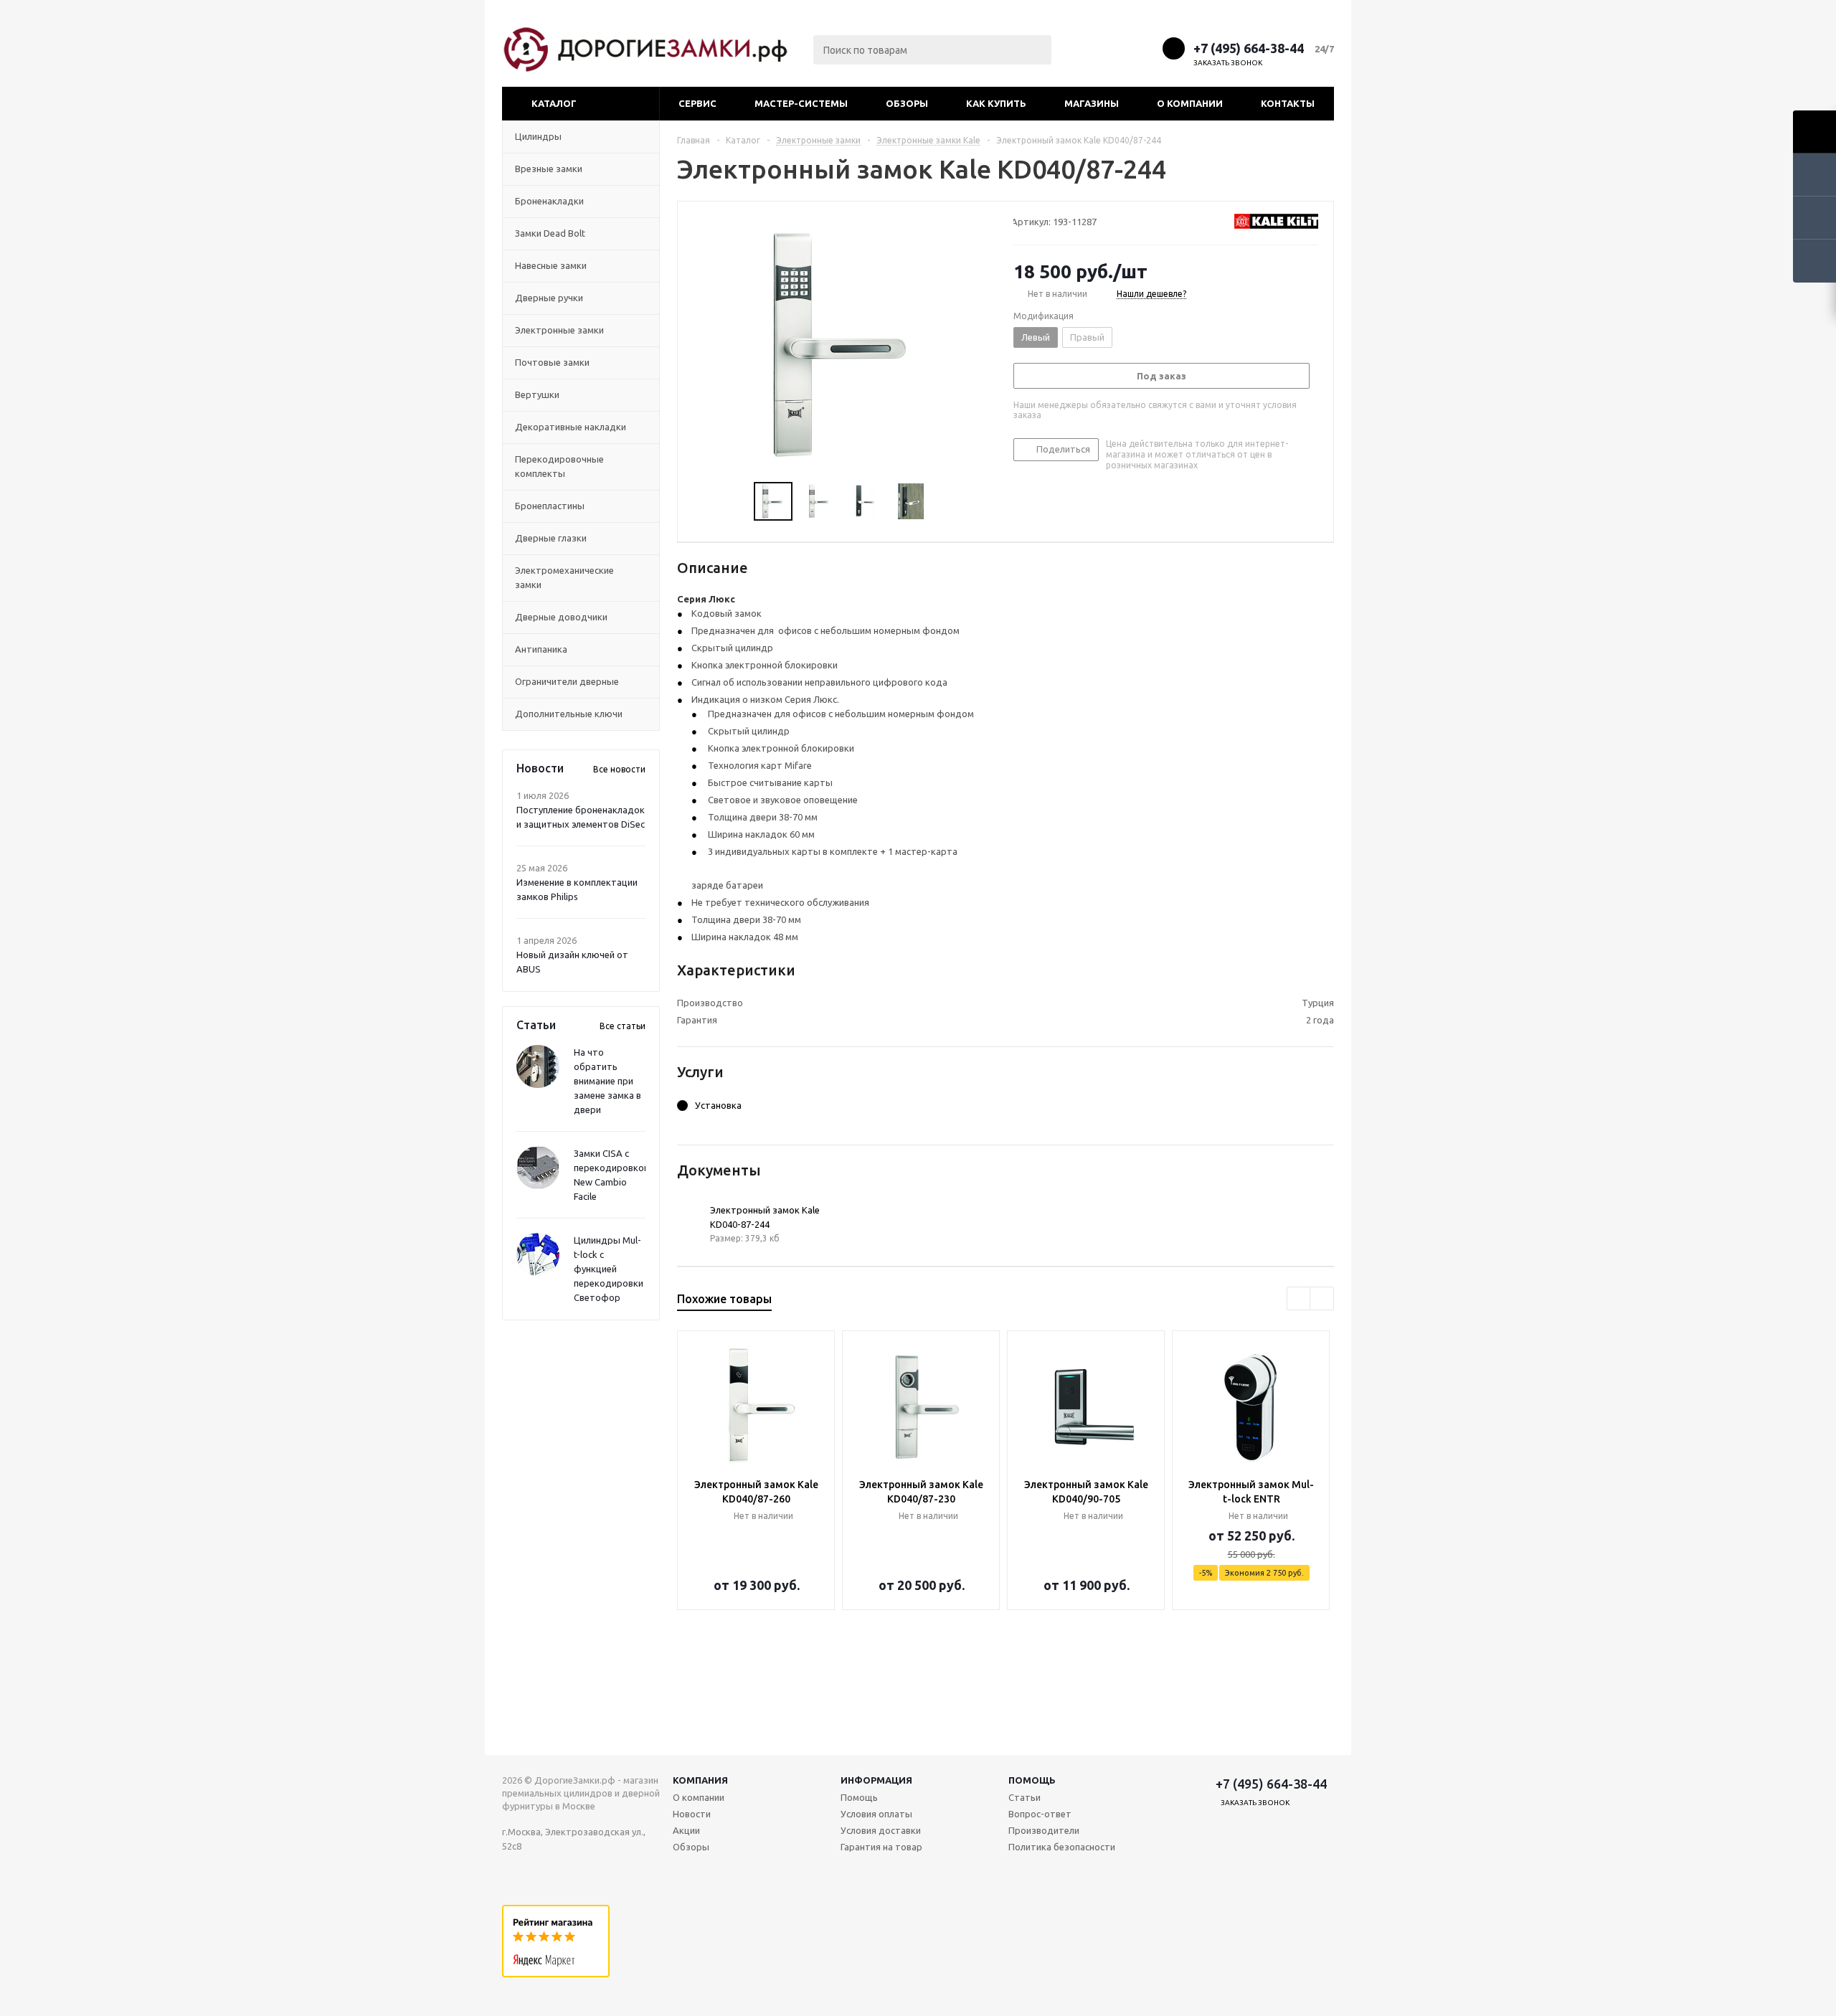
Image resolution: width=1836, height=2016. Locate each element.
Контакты (1288, 103)
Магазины (1092, 103)
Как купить (996, 103)
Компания (700, 1780)
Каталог (554, 103)
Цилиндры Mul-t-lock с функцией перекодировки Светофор (609, 1269)
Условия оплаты (876, 1814)
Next (946, 502)
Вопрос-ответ (1040, 1814)
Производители (1044, 1830)
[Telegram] (1119, 48)
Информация (876, 1780)
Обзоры (907, 103)
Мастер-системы (801, 103)
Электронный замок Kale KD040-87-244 (765, 1217)
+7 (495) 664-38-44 (1249, 48)
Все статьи (623, 1026)
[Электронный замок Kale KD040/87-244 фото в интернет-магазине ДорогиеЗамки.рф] (842, 343)
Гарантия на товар (881, 1847)
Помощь (1032, 1780)
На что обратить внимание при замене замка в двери (607, 1081)
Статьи (1025, 1797)
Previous (737, 502)
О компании (1190, 103)
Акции (686, 1830)
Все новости (619, 769)
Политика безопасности (1062, 1847)
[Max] (1093, 48)
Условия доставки (881, 1830)
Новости (692, 1814)
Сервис (697, 103)
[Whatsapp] (1146, 48)
